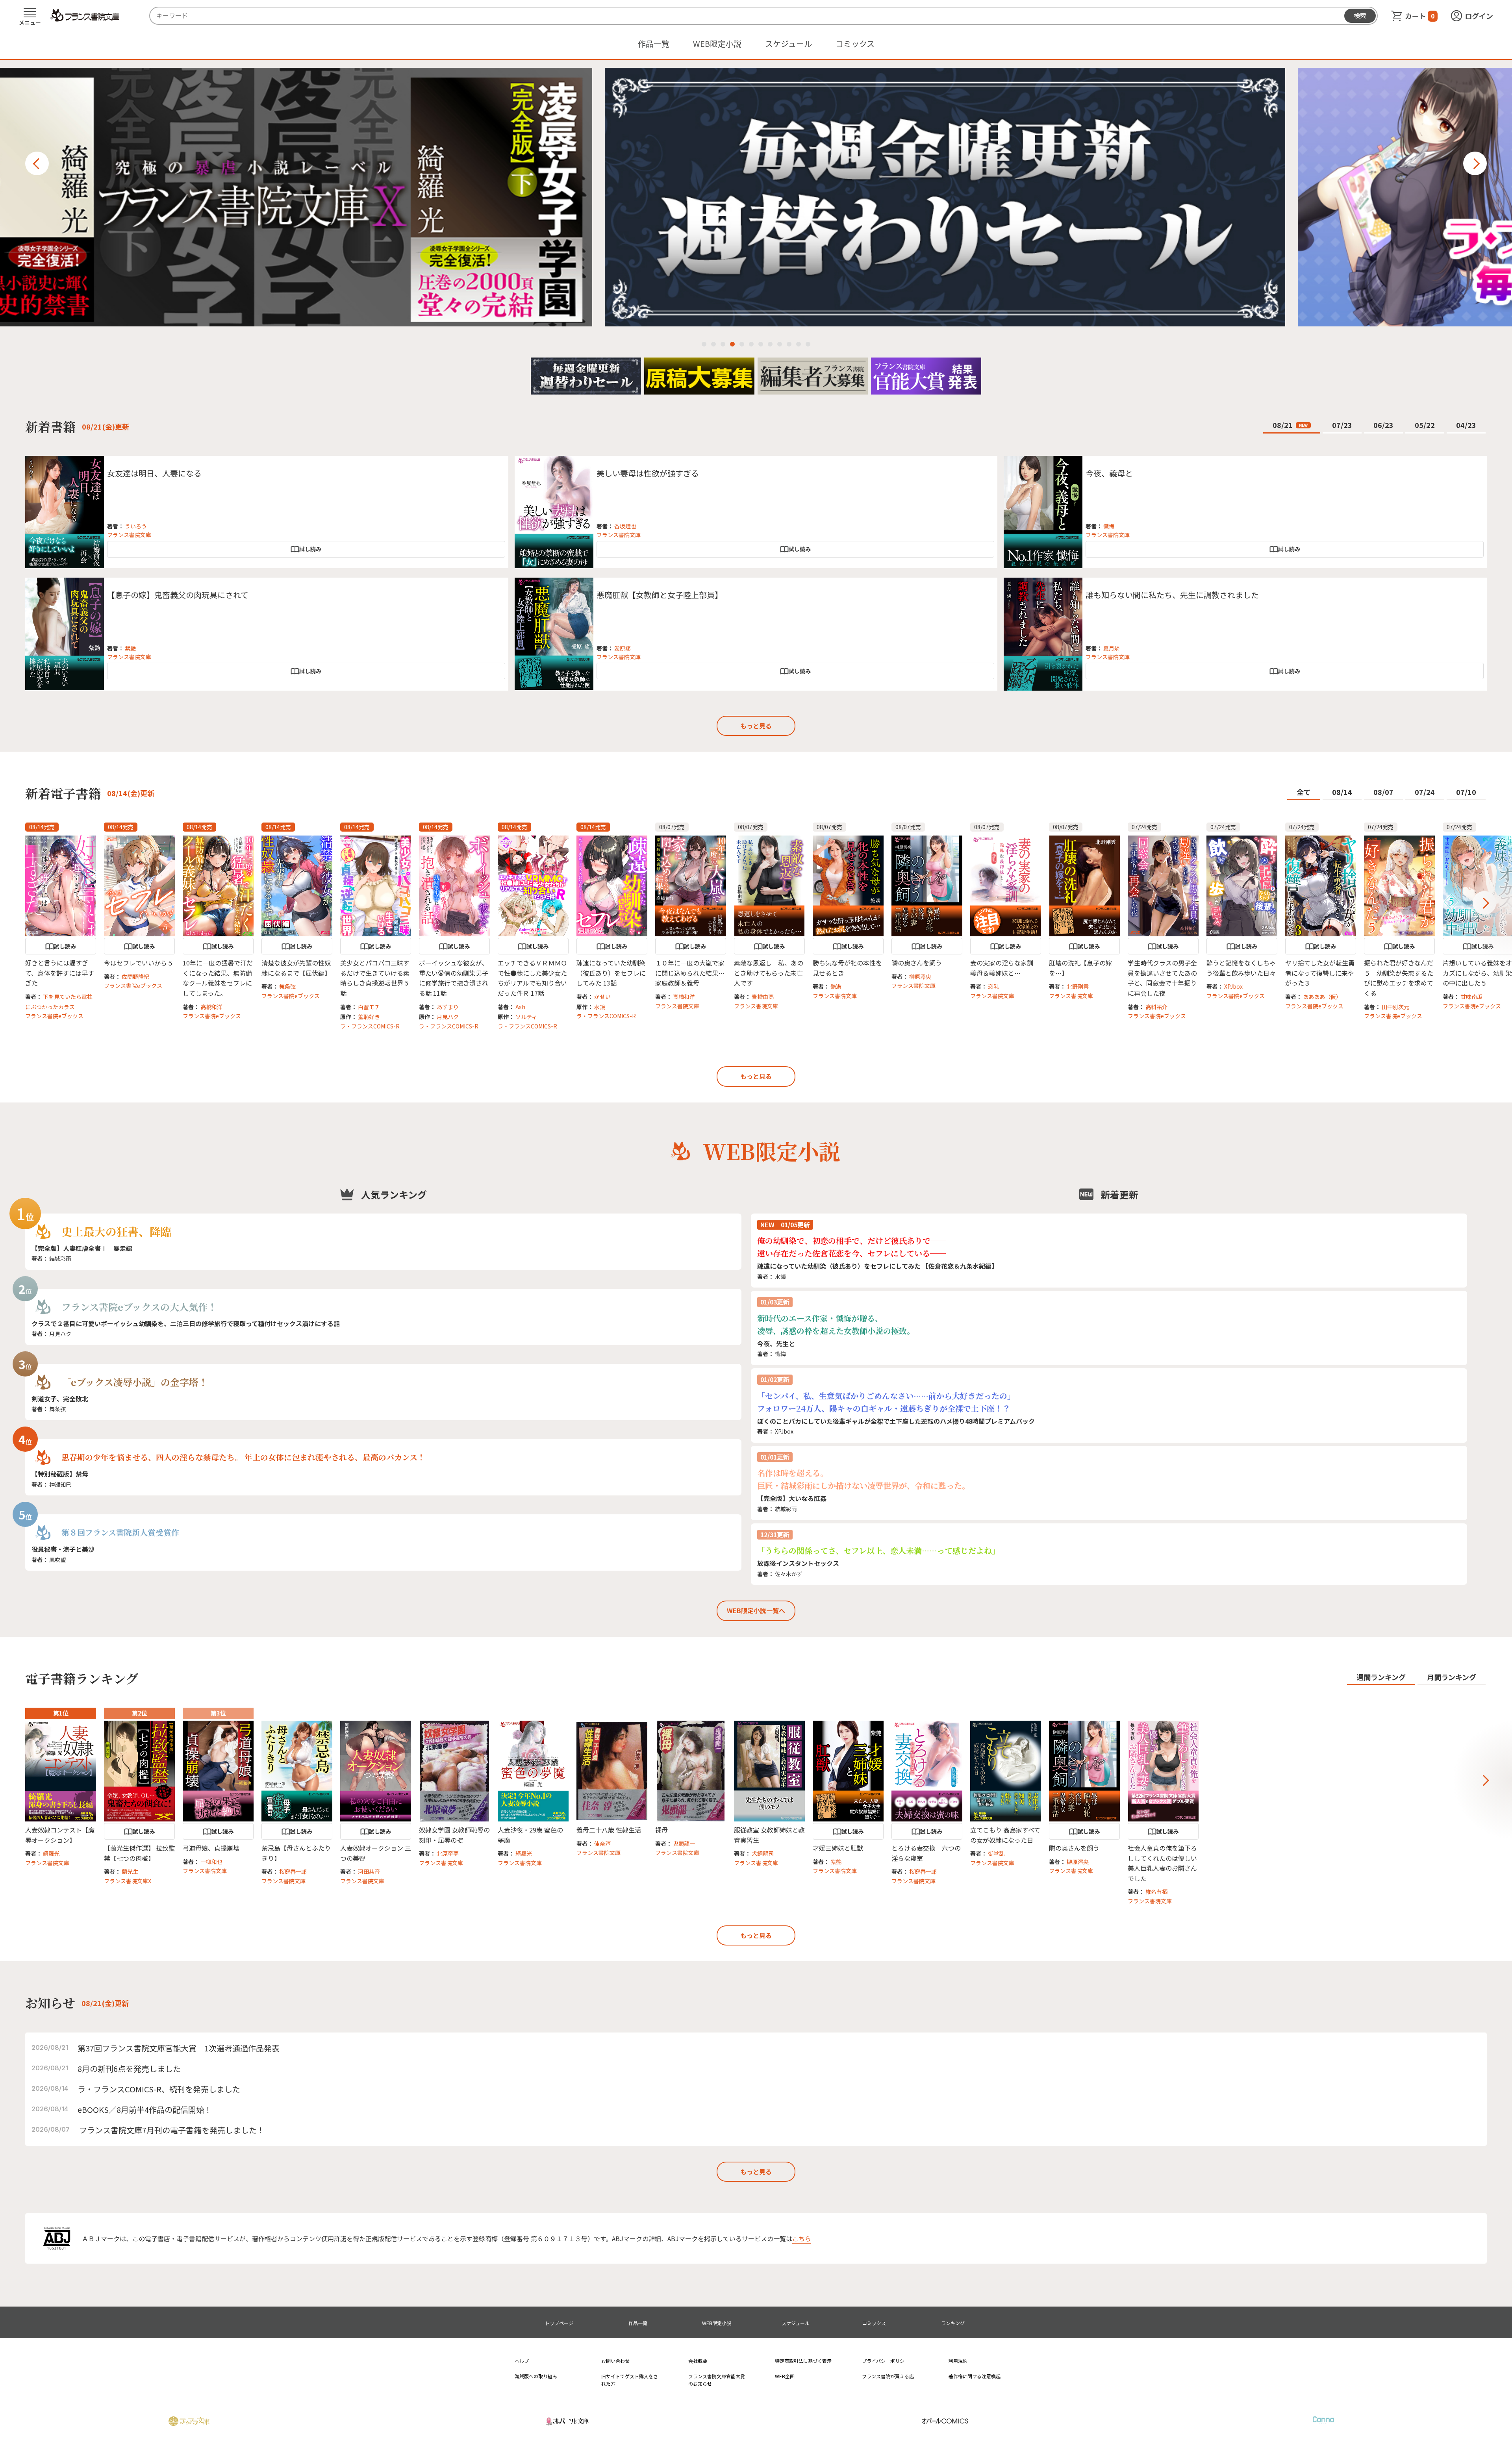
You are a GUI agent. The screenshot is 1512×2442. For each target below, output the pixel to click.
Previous (37, 163)
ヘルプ (522, 2361)
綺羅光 (51, 1853)
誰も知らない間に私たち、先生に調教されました (1172, 595)
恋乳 (993, 986)
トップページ (559, 2323)
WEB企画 (785, 2376)
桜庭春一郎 (293, 1871)
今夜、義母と (1109, 473)
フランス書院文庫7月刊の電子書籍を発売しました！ (172, 2130)
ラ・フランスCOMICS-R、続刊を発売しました (159, 2089)
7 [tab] (761, 344)
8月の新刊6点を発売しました (129, 2069)
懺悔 (1109, 526)
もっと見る (756, 726)
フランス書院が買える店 (888, 2376)
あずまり (448, 1007)
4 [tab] (732, 344)
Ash (520, 1007)
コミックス (855, 44)
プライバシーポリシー (886, 2361)
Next (1475, 163)
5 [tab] (742, 344)
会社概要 (698, 2361)
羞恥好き (369, 1017)
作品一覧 (654, 44)
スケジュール (788, 44)
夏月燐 (1112, 648)
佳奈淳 (602, 1844)
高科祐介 (1156, 1007)
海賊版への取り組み (536, 2376)
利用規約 (958, 2361)
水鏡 (600, 1007)
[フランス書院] (85, 15)
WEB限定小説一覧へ (756, 1610)
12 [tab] (808, 344)
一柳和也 (211, 1862)
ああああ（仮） (1322, 997)
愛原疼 (623, 648)
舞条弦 (287, 986)
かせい (602, 997)
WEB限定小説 (717, 44)
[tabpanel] (756, 197)
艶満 (836, 986)
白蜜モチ (369, 1007)
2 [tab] (713, 344)
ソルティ (526, 1017)
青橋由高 (763, 997)
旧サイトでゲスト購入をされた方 (630, 2380)
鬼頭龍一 (684, 1844)
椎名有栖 (1156, 1892)
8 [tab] (770, 344)
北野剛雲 (1078, 986)
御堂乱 (996, 1853)
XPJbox (1233, 986)
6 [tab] (751, 344)
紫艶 (130, 648)
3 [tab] (723, 344)
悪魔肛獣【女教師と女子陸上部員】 (660, 595)
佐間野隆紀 (135, 976)
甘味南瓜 (1471, 997)
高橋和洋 (211, 1007)
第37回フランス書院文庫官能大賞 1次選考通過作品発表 (179, 2048)
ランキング (953, 2323)
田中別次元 (1395, 1007)
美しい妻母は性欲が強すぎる (648, 473)
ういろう (136, 526)
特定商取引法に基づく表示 (803, 2361)
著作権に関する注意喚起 (975, 2376)
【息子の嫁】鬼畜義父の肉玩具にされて (178, 595)
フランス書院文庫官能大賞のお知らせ (717, 2380)
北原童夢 (448, 1853)
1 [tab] (704, 344)
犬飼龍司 (763, 1853)
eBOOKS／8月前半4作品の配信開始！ (145, 2109)
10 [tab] (789, 344)
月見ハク (448, 1017)
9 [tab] (780, 344)
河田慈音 (369, 1871)
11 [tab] (799, 344)
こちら (802, 2238)
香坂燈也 (625, 526)
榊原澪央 (920, 976)
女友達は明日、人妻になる (154, 473)
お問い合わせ (615, 2361)
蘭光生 (130, 1871)
